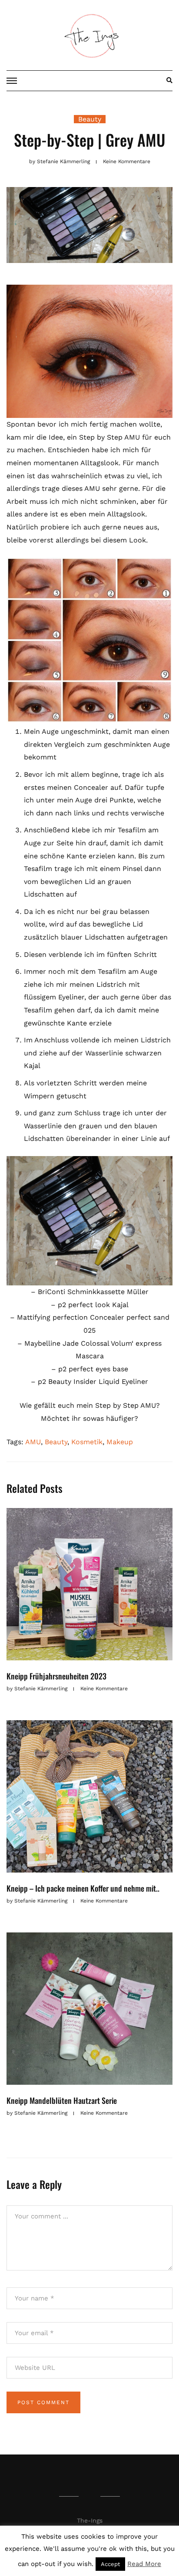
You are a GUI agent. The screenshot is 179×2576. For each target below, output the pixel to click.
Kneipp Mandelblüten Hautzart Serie (62, 2100)
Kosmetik (87, 1442)
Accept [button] (110, 2564)
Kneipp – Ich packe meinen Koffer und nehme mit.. (83, 1888)
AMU (33, 1442)
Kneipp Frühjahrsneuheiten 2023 (56, 1676)
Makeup (120, 1442)
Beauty (90, 119)
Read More (144, 2564)
